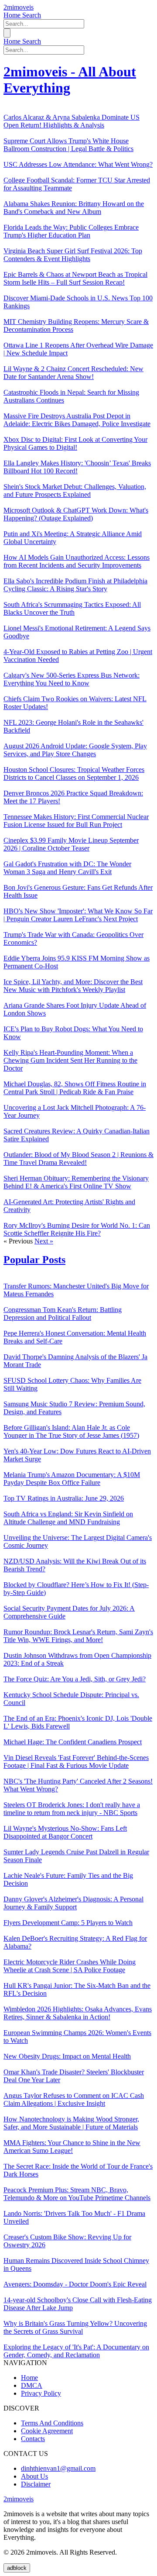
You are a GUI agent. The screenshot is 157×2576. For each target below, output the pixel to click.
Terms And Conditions (52, 2423)
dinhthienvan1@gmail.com (58, 2468)
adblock (17, 2568)
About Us (34, 2476)
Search (32, 15)
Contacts (33, 2439)
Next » (44, 1241)
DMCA (32, 2385)
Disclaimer (36, 2484)
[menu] (7, 33)
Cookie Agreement (47, 2431)
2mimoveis (19, 7)
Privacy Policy (41, 2393)
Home (13, 15)
